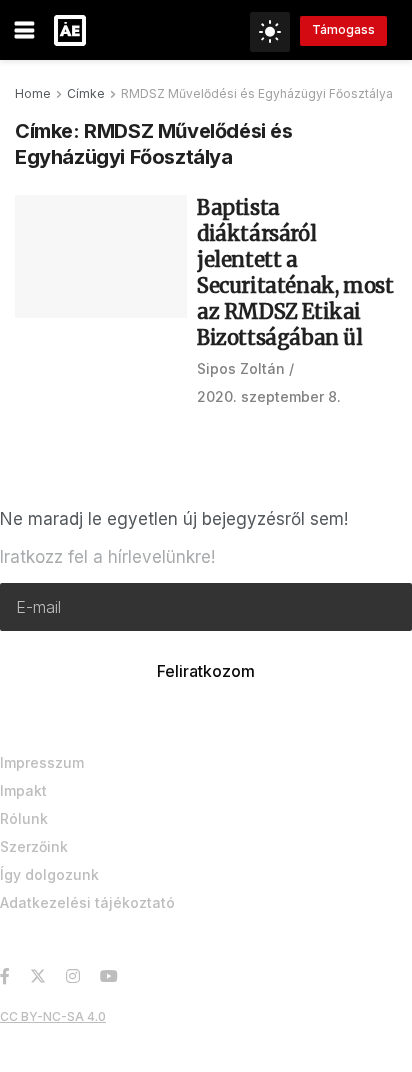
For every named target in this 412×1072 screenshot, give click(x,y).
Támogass (343, 29)
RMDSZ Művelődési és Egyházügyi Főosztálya (257, 93)
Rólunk (24, 818)
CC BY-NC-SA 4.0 (53, 1016)
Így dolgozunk (49, 874)
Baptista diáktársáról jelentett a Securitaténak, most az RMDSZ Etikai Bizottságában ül (295, 272)
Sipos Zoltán (241, 368)
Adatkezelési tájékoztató (87, 902)
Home (33, 93)
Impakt (23, 790)
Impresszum (42, 762)
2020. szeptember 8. (269, 396)
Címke (86, 93)
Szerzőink (34, 846)
